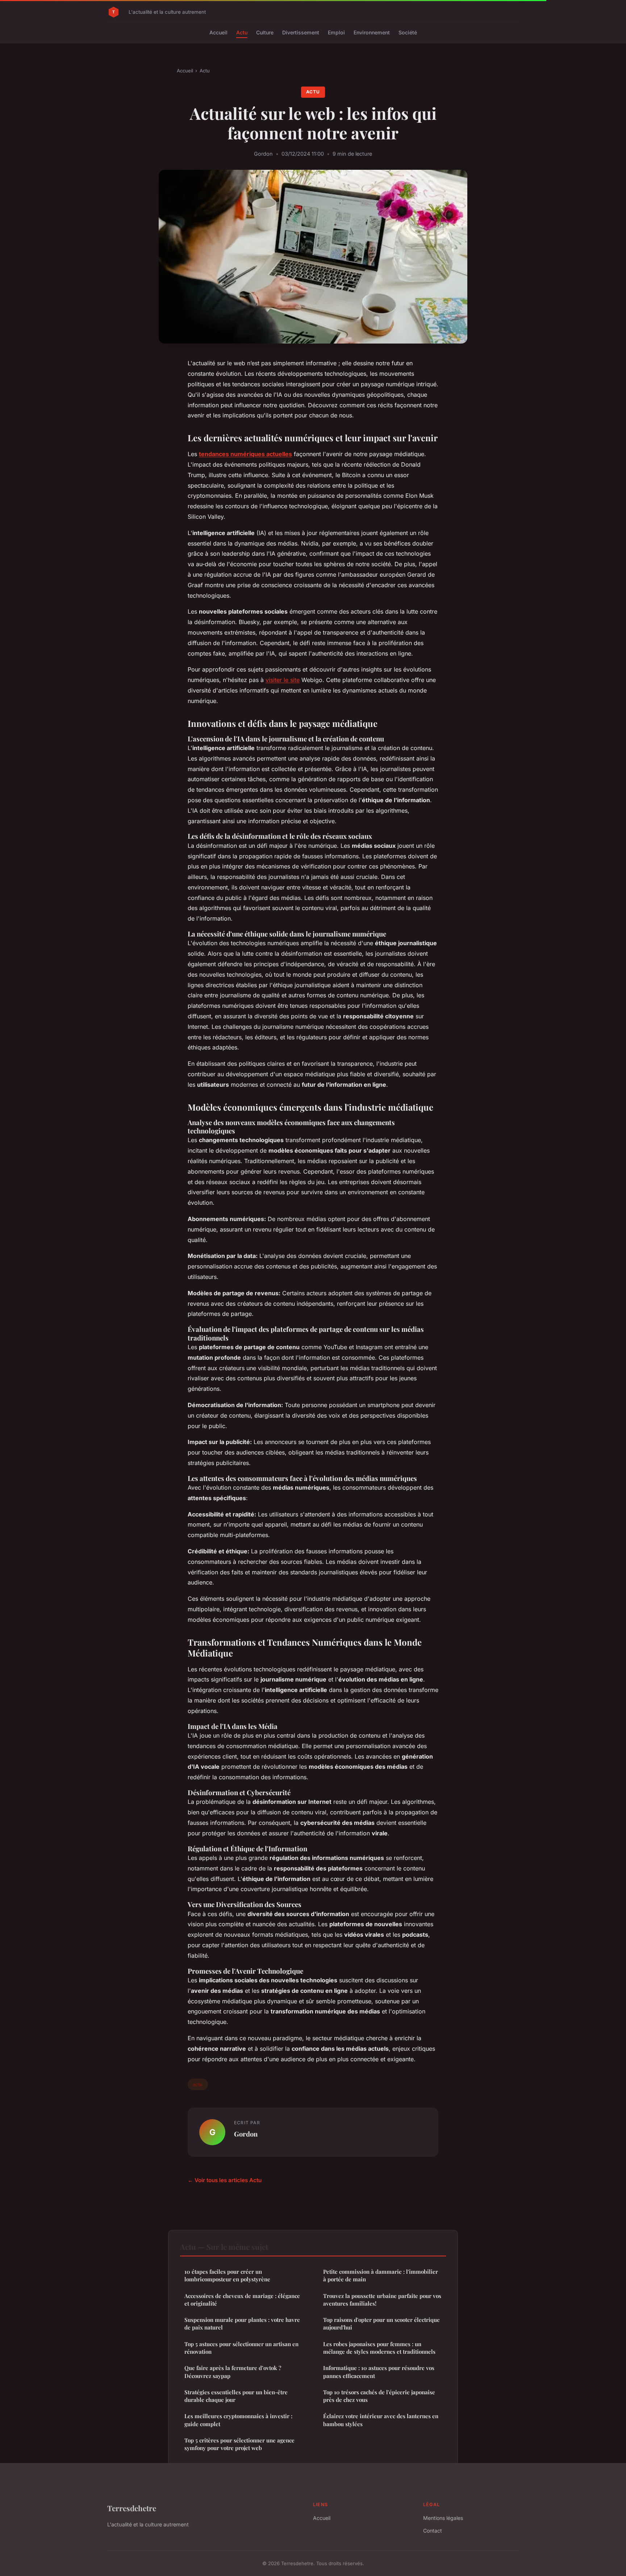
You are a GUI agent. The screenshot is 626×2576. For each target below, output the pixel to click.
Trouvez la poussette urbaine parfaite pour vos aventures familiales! (382, 2300)
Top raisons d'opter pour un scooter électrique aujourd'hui (381, 2324)
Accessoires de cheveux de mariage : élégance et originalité (242, 2300)
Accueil (218, 32)
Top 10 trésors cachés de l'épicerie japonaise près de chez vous (379, 2396)
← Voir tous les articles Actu (225, 2180)
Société (408, 32)
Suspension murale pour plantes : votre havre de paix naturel (242, 2324)
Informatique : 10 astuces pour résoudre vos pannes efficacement (379, 2372)
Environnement (372, 32)
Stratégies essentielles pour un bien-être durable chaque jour (236, 2396)
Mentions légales (443, 2518)
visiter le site (283, 680)
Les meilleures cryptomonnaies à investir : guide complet (238, 2420)
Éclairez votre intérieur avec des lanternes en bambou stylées (381, 2420)
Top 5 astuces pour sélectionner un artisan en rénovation (241, 2348)
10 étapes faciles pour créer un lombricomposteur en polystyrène (227, 2275)
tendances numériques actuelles (245, 454)
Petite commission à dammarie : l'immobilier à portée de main (381, 2275)
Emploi (336, 32)
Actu (242, 32)
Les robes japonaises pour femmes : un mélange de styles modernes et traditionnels (379, 2348)
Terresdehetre (132, 2508)
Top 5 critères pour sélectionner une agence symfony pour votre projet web (239, 2444)
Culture (265, 32)
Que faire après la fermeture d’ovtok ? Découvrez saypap (233, 2372)
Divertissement (301, 32)
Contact (433, 2531)
